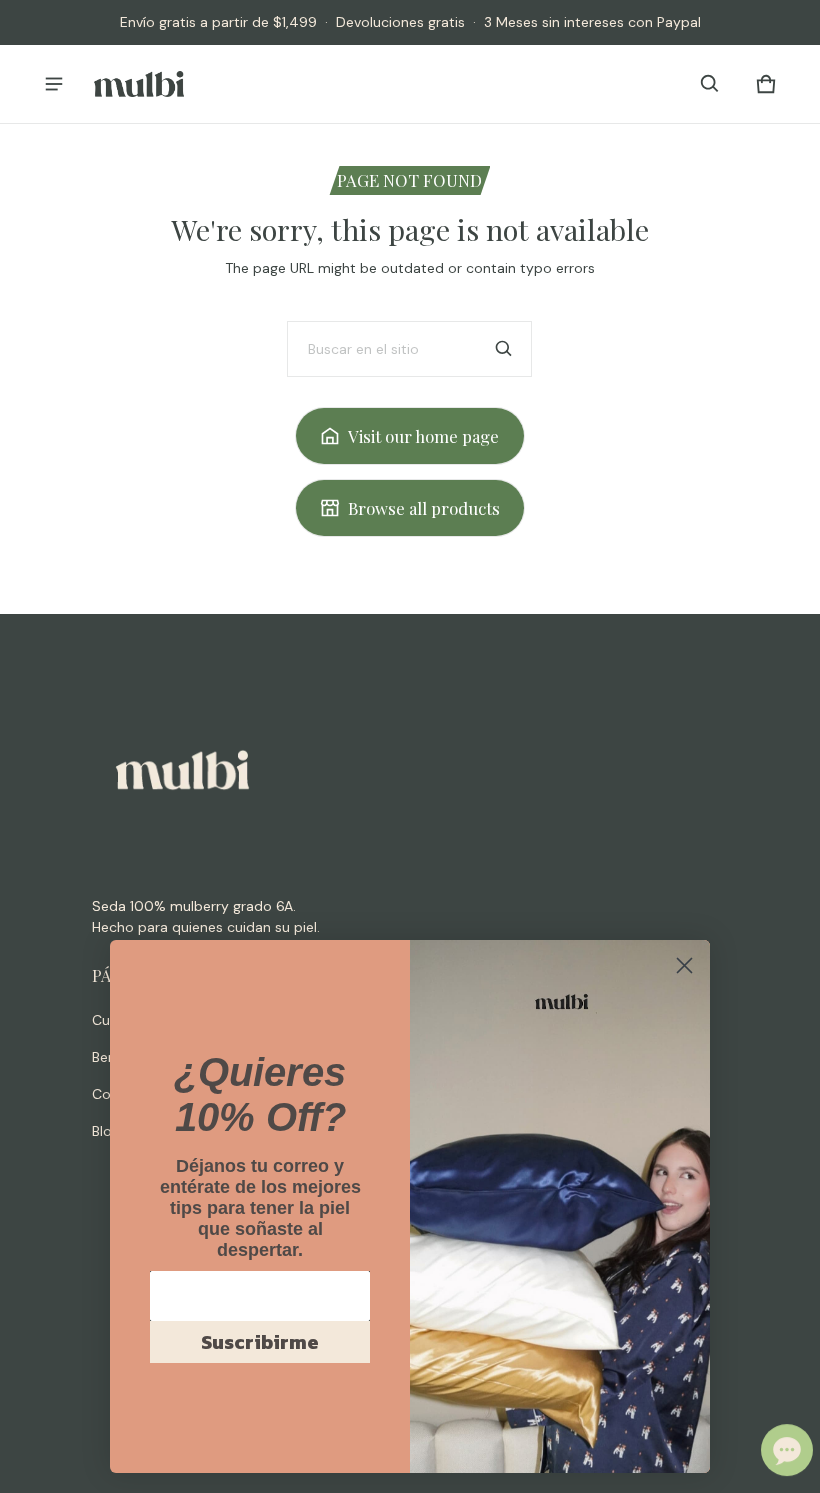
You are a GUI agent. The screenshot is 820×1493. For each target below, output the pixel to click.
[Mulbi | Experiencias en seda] (139, 84)
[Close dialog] (684, 965)
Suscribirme (260, 1342)
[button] (710, 84)
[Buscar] (504, 349)
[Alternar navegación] (54, 84)
